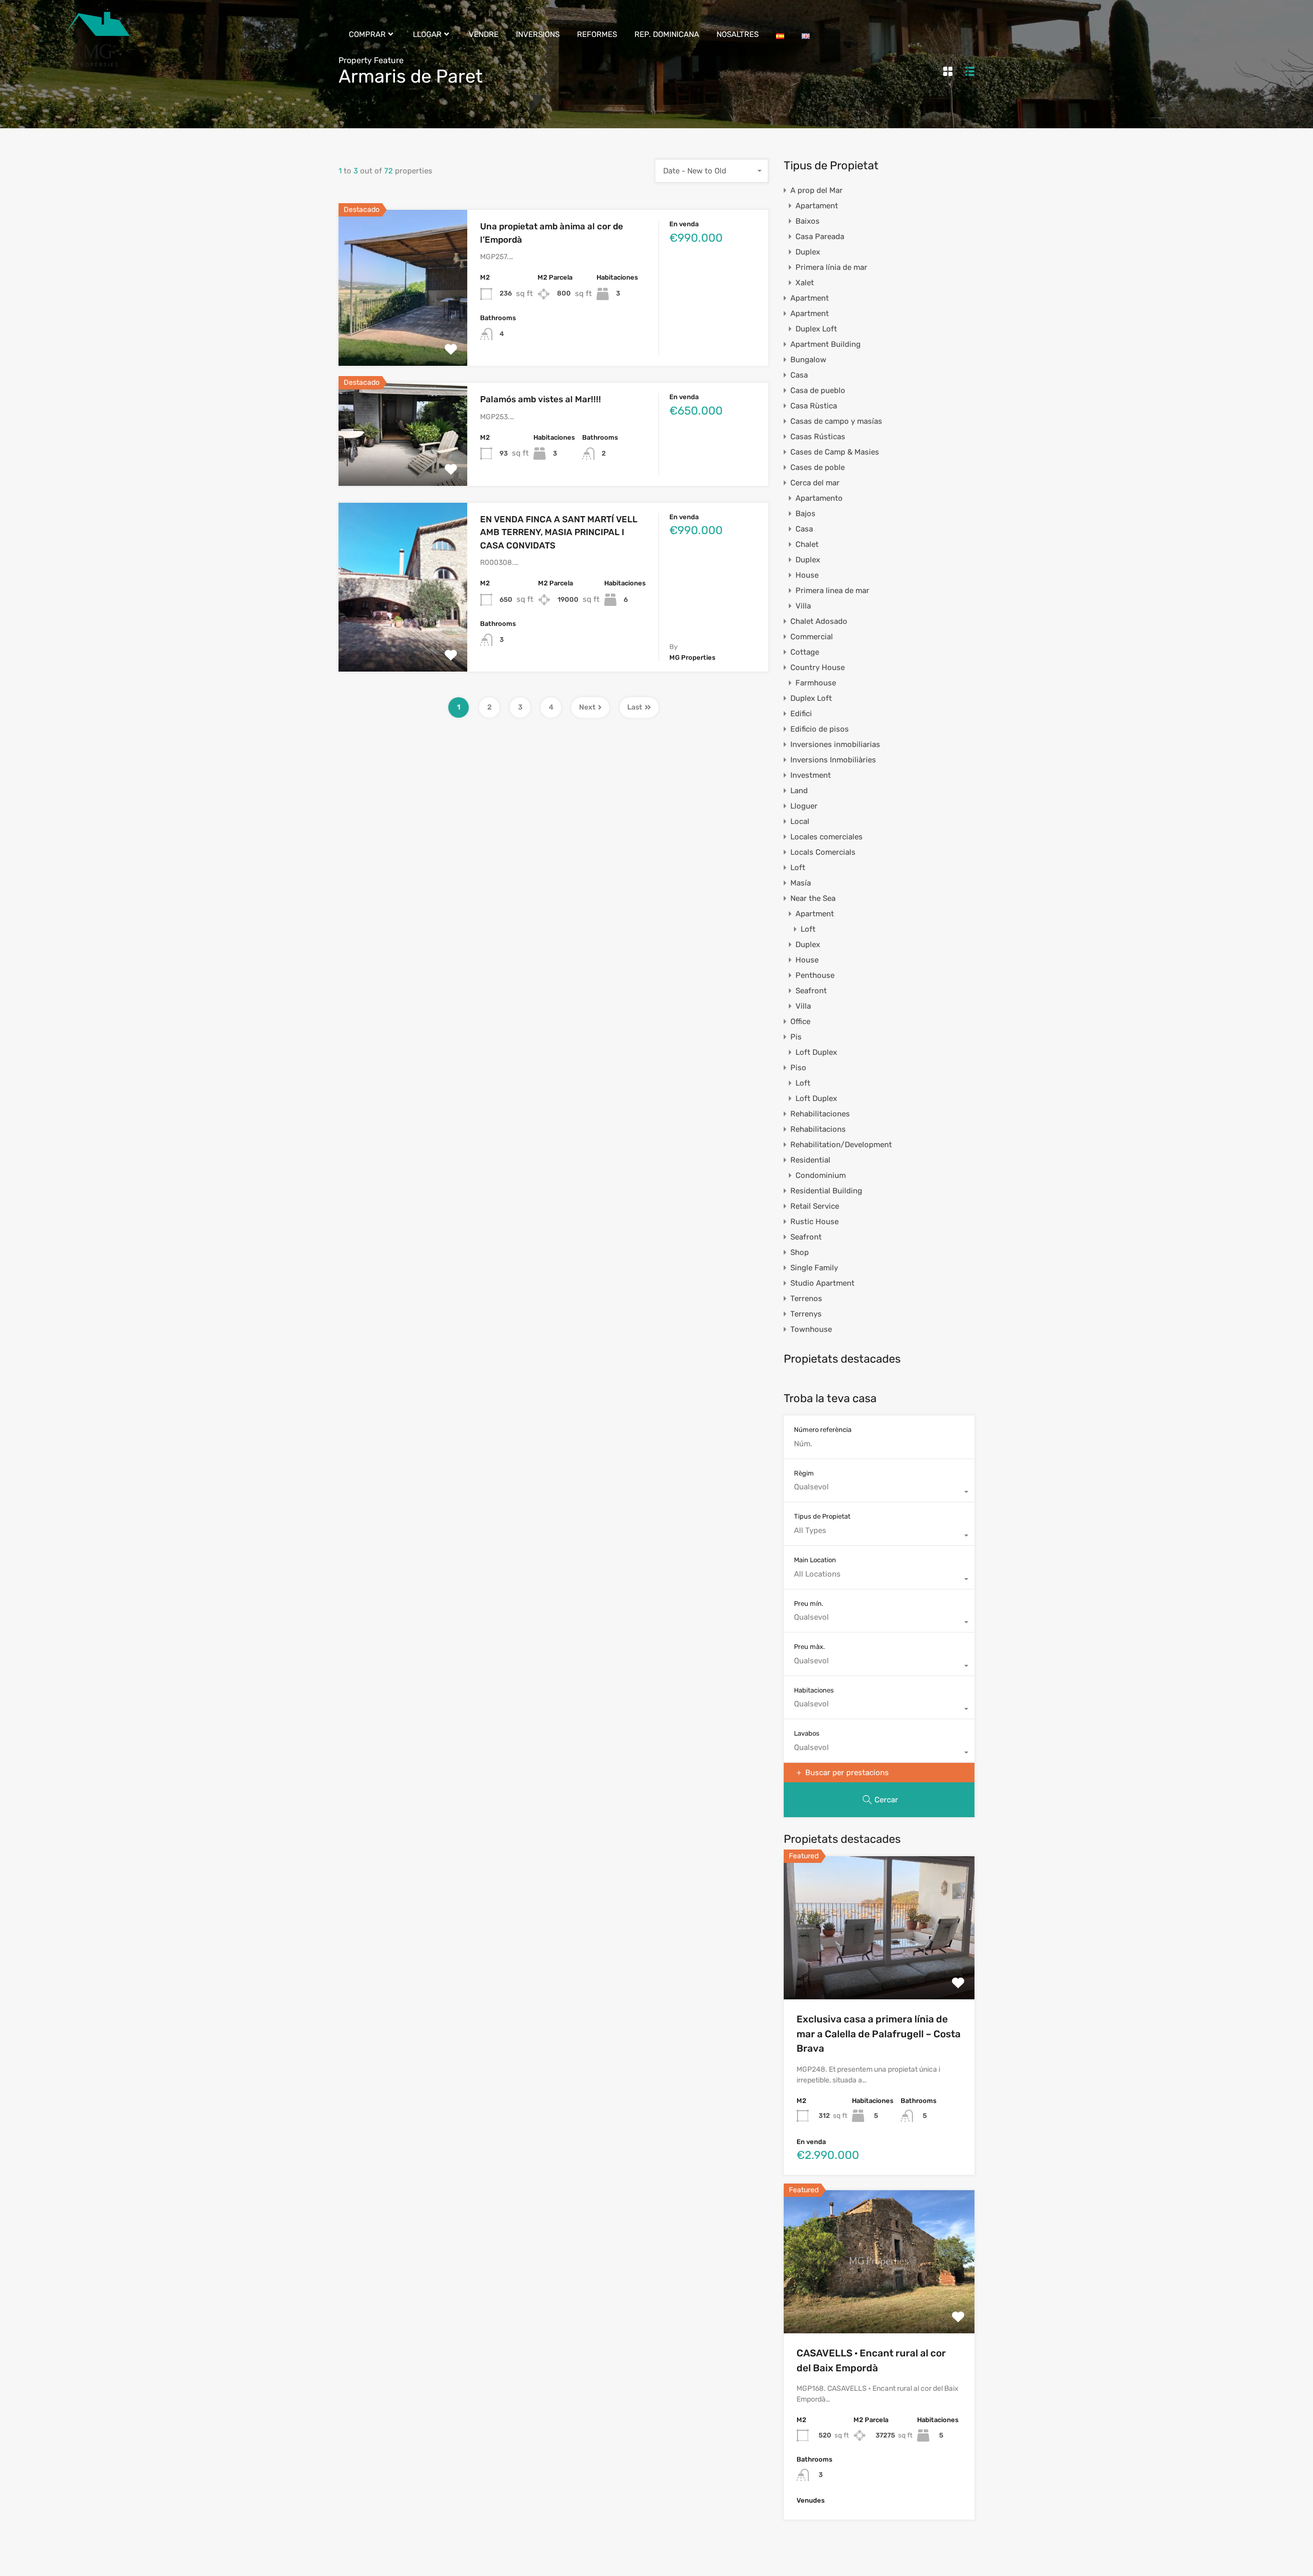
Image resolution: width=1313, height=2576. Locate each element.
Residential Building (826, 1191)
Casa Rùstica (814, 406)
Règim (804, 1473)
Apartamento (819, 498)
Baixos (808, 221)
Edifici (801, 714)
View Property (879, 1971)
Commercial (812, 637)
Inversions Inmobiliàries (833, 760)
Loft (798, 868)
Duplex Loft (816, 329)
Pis (796, 1037)
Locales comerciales (827, 837)
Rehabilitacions (818, 1129)
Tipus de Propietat (822, 1516)
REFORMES (597, 34)
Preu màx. (809, 1647)
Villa (803, 606)
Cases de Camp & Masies (835, 452)
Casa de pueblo (818, 390)
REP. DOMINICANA (667, 34)
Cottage (805, 652)
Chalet (807, 544)
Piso (798, 1068)
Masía (801, 883)
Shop (800, 1252)
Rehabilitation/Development (841, 1145)
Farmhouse (816, 683)
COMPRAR (367, 34)
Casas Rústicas (818, 437)
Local (800, 821)
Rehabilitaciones (820, 1114)
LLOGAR (427, 34)
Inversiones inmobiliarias (835, 744)
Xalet (805, 283)
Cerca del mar (815, 483)
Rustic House (814, 1222)
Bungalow (808, 360)
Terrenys (806, 1314)
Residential (810, 1160)
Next (587, 707)
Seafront (811, 991)
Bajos (805, 514)
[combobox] (712, 171)
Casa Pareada (820, 237)
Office (800, 1021)
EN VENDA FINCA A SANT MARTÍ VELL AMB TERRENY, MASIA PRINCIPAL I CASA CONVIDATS (559, 532)
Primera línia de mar (831, 267)
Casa (799, 375)
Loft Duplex (816, 1052)
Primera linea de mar (832, 591)
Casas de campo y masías (836, 421)
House (807, 575)
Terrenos (806, 1299)
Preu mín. (809, 1604)
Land (799, 791)
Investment (811, 775)
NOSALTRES (738, 34)
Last (635, 707)
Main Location (815, 1560)
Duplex (808, 252)
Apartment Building (825, 344)
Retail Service (815, 1206)
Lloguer (804, 806)
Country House (818, 667)
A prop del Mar (817, 190)
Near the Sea (813, 898)
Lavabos (807, 1733)
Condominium (821, 1175)
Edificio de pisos (820, 729)
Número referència (823, 1430)
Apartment (810, 298)
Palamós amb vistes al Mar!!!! (541, 399)
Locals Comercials (823, 852)
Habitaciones (814, 1690)
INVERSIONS (538, 34)
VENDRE (484, 34)
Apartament (817, 206)
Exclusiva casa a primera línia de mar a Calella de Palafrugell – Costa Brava (879, 2034)
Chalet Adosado (819, 621)
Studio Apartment (822, 1283)
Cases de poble (818, 467)
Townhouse (811, 1329)
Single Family (814, 1268)
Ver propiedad (403, 335)
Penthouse (815, 975)
